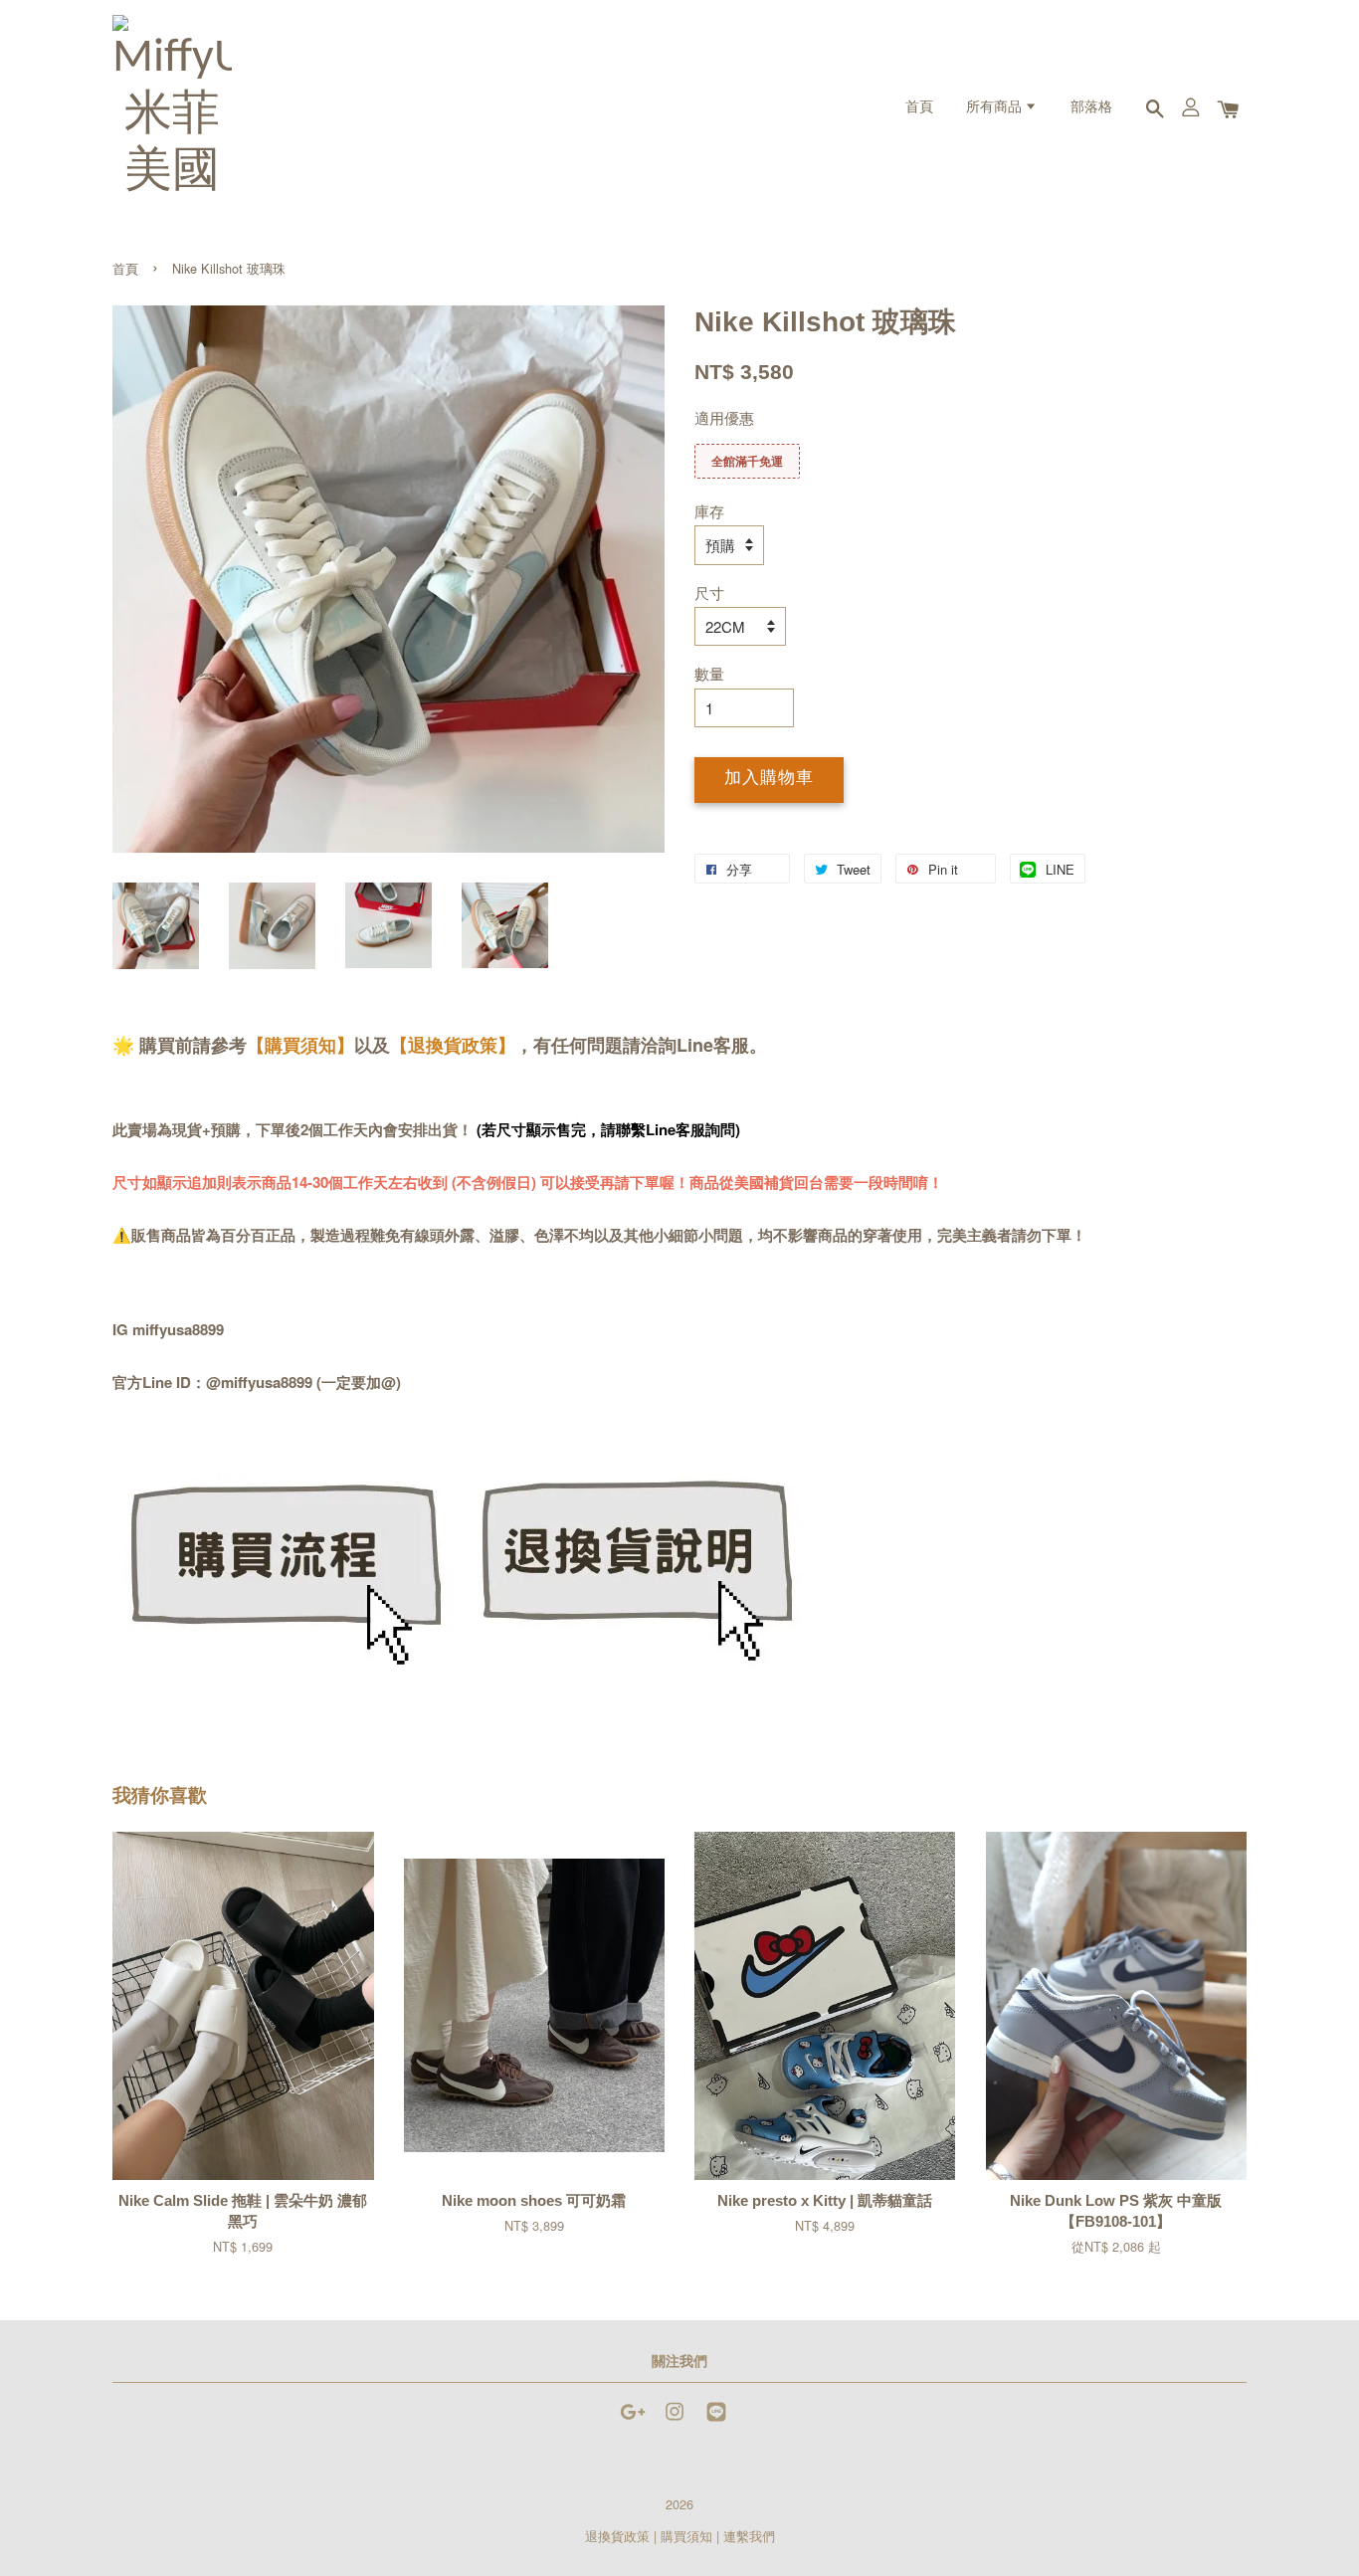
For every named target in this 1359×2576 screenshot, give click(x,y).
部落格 (1091, 108)
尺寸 (709, 593)
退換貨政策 (617, 2536)
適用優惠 (724, 417)
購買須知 (686, 2536)
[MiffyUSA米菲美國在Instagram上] (675, 2420)
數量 (709, 673)
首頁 (919, 108)
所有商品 (995, 108)
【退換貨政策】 (453, 1045)
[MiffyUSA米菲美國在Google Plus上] (633, 2420)
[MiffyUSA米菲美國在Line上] (716, 2420)
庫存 (709, 511)
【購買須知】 (300, 1045)
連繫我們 (749, 2536)
